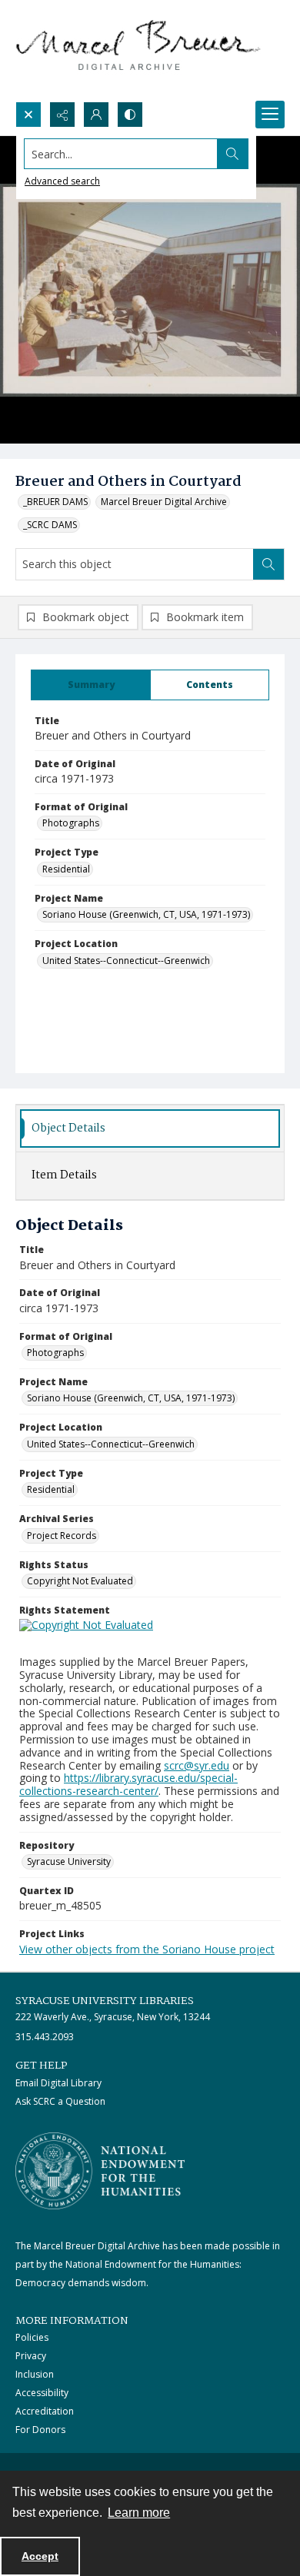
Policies (32, 2337)
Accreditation (45, 2411)
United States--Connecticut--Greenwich (126, 961)
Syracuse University (69, 1861)
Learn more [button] (139, 2513)
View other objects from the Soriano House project (147, 1949)
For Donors (40, 2430)
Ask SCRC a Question (60, 2101)
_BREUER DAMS (55, 502)
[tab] (91, 685)
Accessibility (42, 2393)
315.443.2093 (45, 2037)
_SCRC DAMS (50, 525)
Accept (40, 2556)
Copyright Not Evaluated (80, 1581)
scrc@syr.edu (197, 1765)
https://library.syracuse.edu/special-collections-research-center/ (128, 1784)
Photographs (71, 823)
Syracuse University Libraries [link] (105, 2001)
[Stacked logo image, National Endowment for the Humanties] (100, 2171)
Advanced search (62, 181)
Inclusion (35, 2374)
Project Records (62, 1536)
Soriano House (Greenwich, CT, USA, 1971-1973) (146, 914)
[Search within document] (268, 564)
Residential (66, 869)
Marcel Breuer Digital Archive (164, 502)
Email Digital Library (58, 2083)
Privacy (31, 2356)
